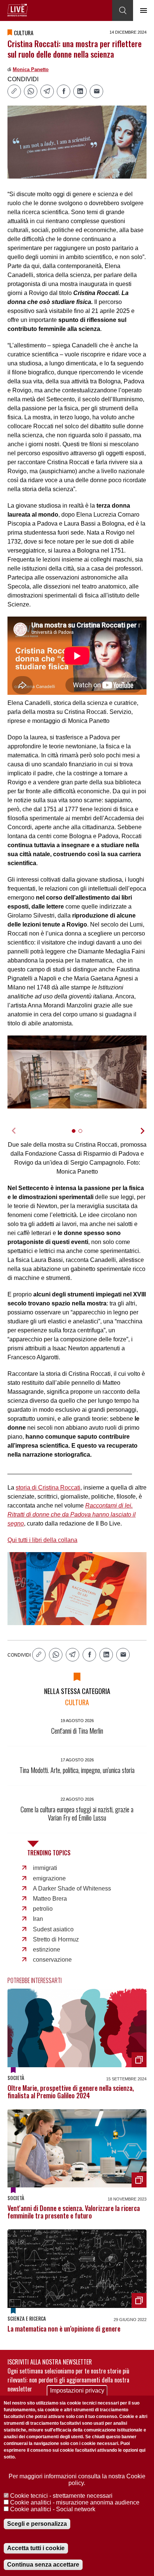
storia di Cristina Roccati (48, 1488)
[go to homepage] (18, 10)
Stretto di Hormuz (56, 1939)
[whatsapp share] (31, 91)
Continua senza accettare (43, 2565)
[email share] (96, 91)
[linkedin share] (80, 91)
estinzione (47, 1950)
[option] (77, 1072)
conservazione (52, 1960)
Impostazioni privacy (77, 2391)
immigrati (45, 1868)
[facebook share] (64, 91)
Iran (38, 1919)
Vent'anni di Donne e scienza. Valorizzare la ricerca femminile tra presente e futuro (74, 2212)
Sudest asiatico (53, 1929)
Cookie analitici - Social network (53, 2509)
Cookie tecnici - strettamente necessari (61, 2496)
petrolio (43, 1909)
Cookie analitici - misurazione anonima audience (75, 2502)
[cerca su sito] (123, 10)
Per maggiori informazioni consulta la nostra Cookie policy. (77, 2480)
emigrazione (49, 1878)
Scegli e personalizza (37, 2524)
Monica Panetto (31, 69)
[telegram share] (47, 91)
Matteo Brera (50, 1899)
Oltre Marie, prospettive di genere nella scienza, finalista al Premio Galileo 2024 (71, 2092)
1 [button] (77, 1135)
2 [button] (84, 1135)
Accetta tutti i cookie (36, 2548)
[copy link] (14, 91)
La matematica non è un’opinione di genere (64, 2329)
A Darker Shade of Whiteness (72, 1888)
